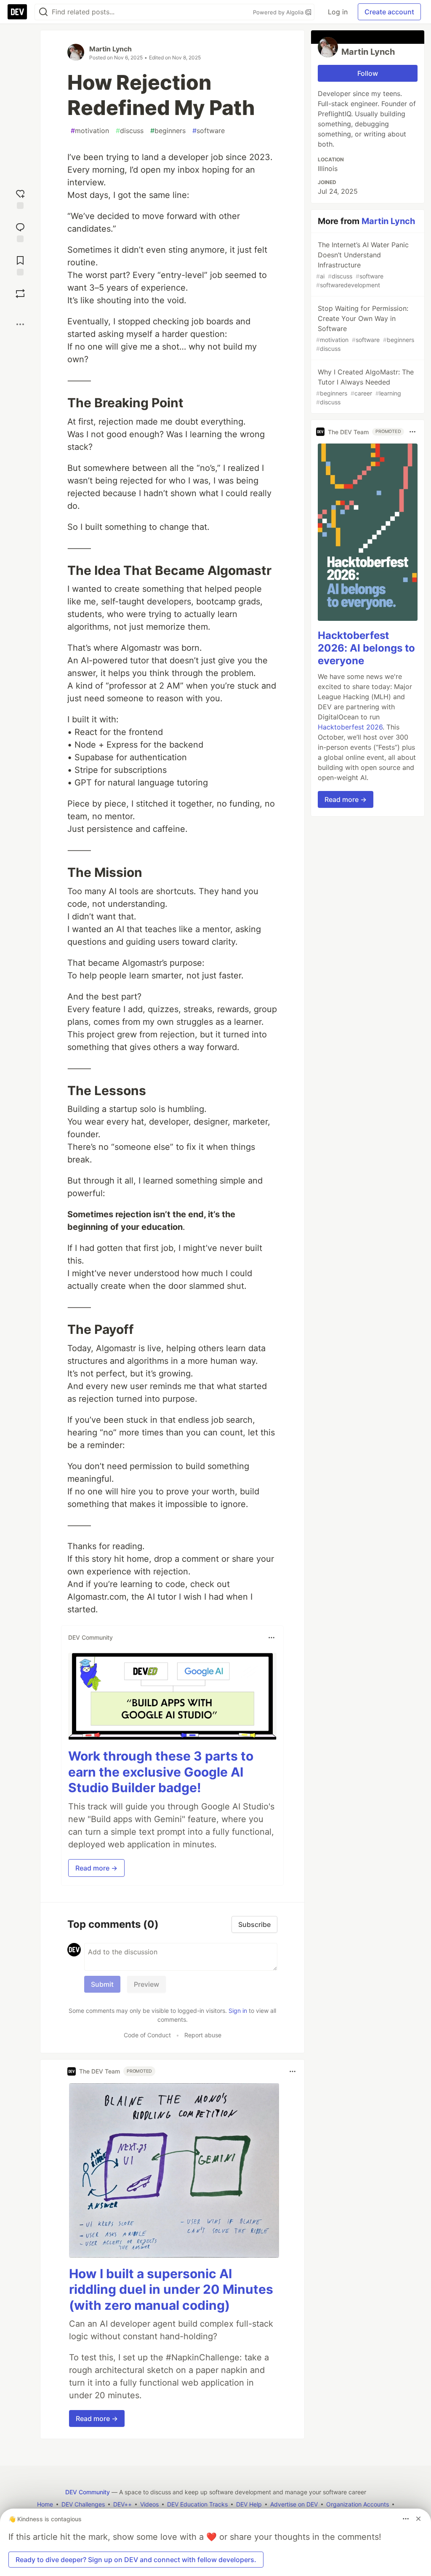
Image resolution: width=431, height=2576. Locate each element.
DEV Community (88, 2492)
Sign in (238, 2011)
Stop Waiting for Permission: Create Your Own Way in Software (365, 328)
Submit (102, 1984)
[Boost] (20, 294)
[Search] (43, 12)
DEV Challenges (83, 2504)
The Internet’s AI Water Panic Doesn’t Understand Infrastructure (362, 265)
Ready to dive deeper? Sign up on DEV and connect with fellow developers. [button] (136, 2560)
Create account (389, 12)
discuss (130, 131)
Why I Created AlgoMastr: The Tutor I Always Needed (365, 387)
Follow (368, 73)
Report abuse (203, 2035)
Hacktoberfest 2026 (350, 727)
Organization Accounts (358, 2504)
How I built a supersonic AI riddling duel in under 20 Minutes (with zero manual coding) (171, 2289)
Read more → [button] (96, 1868)
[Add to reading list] (20, 265)
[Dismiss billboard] (418, 2519)
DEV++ (122, 2504)
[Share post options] (20, 324)
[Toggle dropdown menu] (271, 1638)
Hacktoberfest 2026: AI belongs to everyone (366, 648)
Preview (146, 1984)
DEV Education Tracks (197, 2504)
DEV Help (249, 2504)
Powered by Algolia (279, 12)
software (209, 131)
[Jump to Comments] (20, 231)
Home (45, 2504)
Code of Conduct (147, 2035)
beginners (168, 131)
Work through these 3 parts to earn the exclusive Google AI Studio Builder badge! (161, 1772)
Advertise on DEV (294, 2504)
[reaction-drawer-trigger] (20, 198)
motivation (90, 131)
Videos (149, 2504)
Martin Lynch (110, 49)
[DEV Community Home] (17, 12)
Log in (338, 12)
